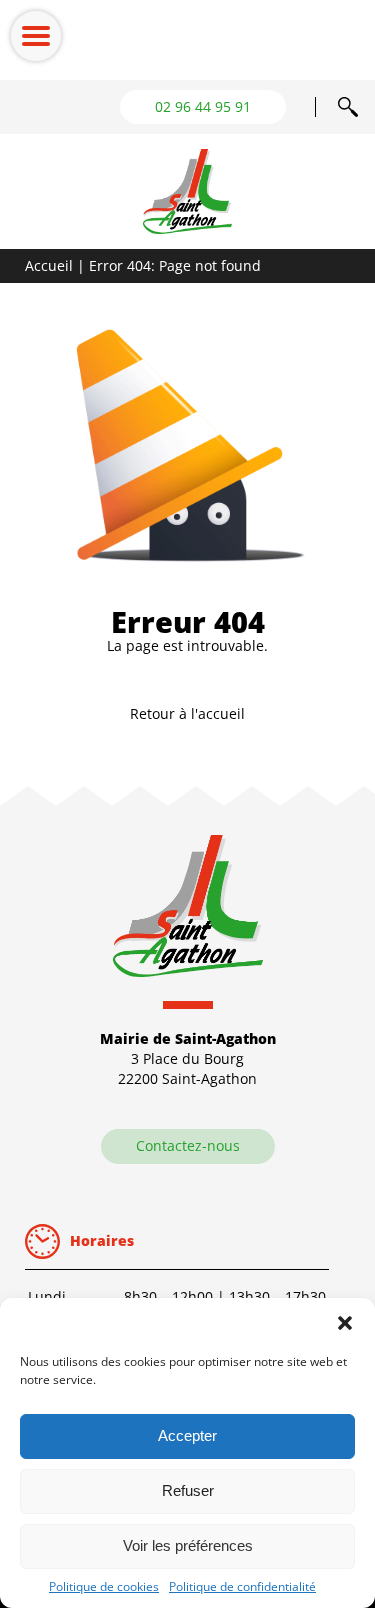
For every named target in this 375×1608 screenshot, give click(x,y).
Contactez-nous (188, 1145)
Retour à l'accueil (187, 713)
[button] (345, 1323)
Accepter (187, 1435)
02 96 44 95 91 (203, 106)
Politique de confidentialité (242, 1586)
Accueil (49, 265)
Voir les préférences (188, 1545)
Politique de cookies (104, 1586)
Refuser (188, 1490)
